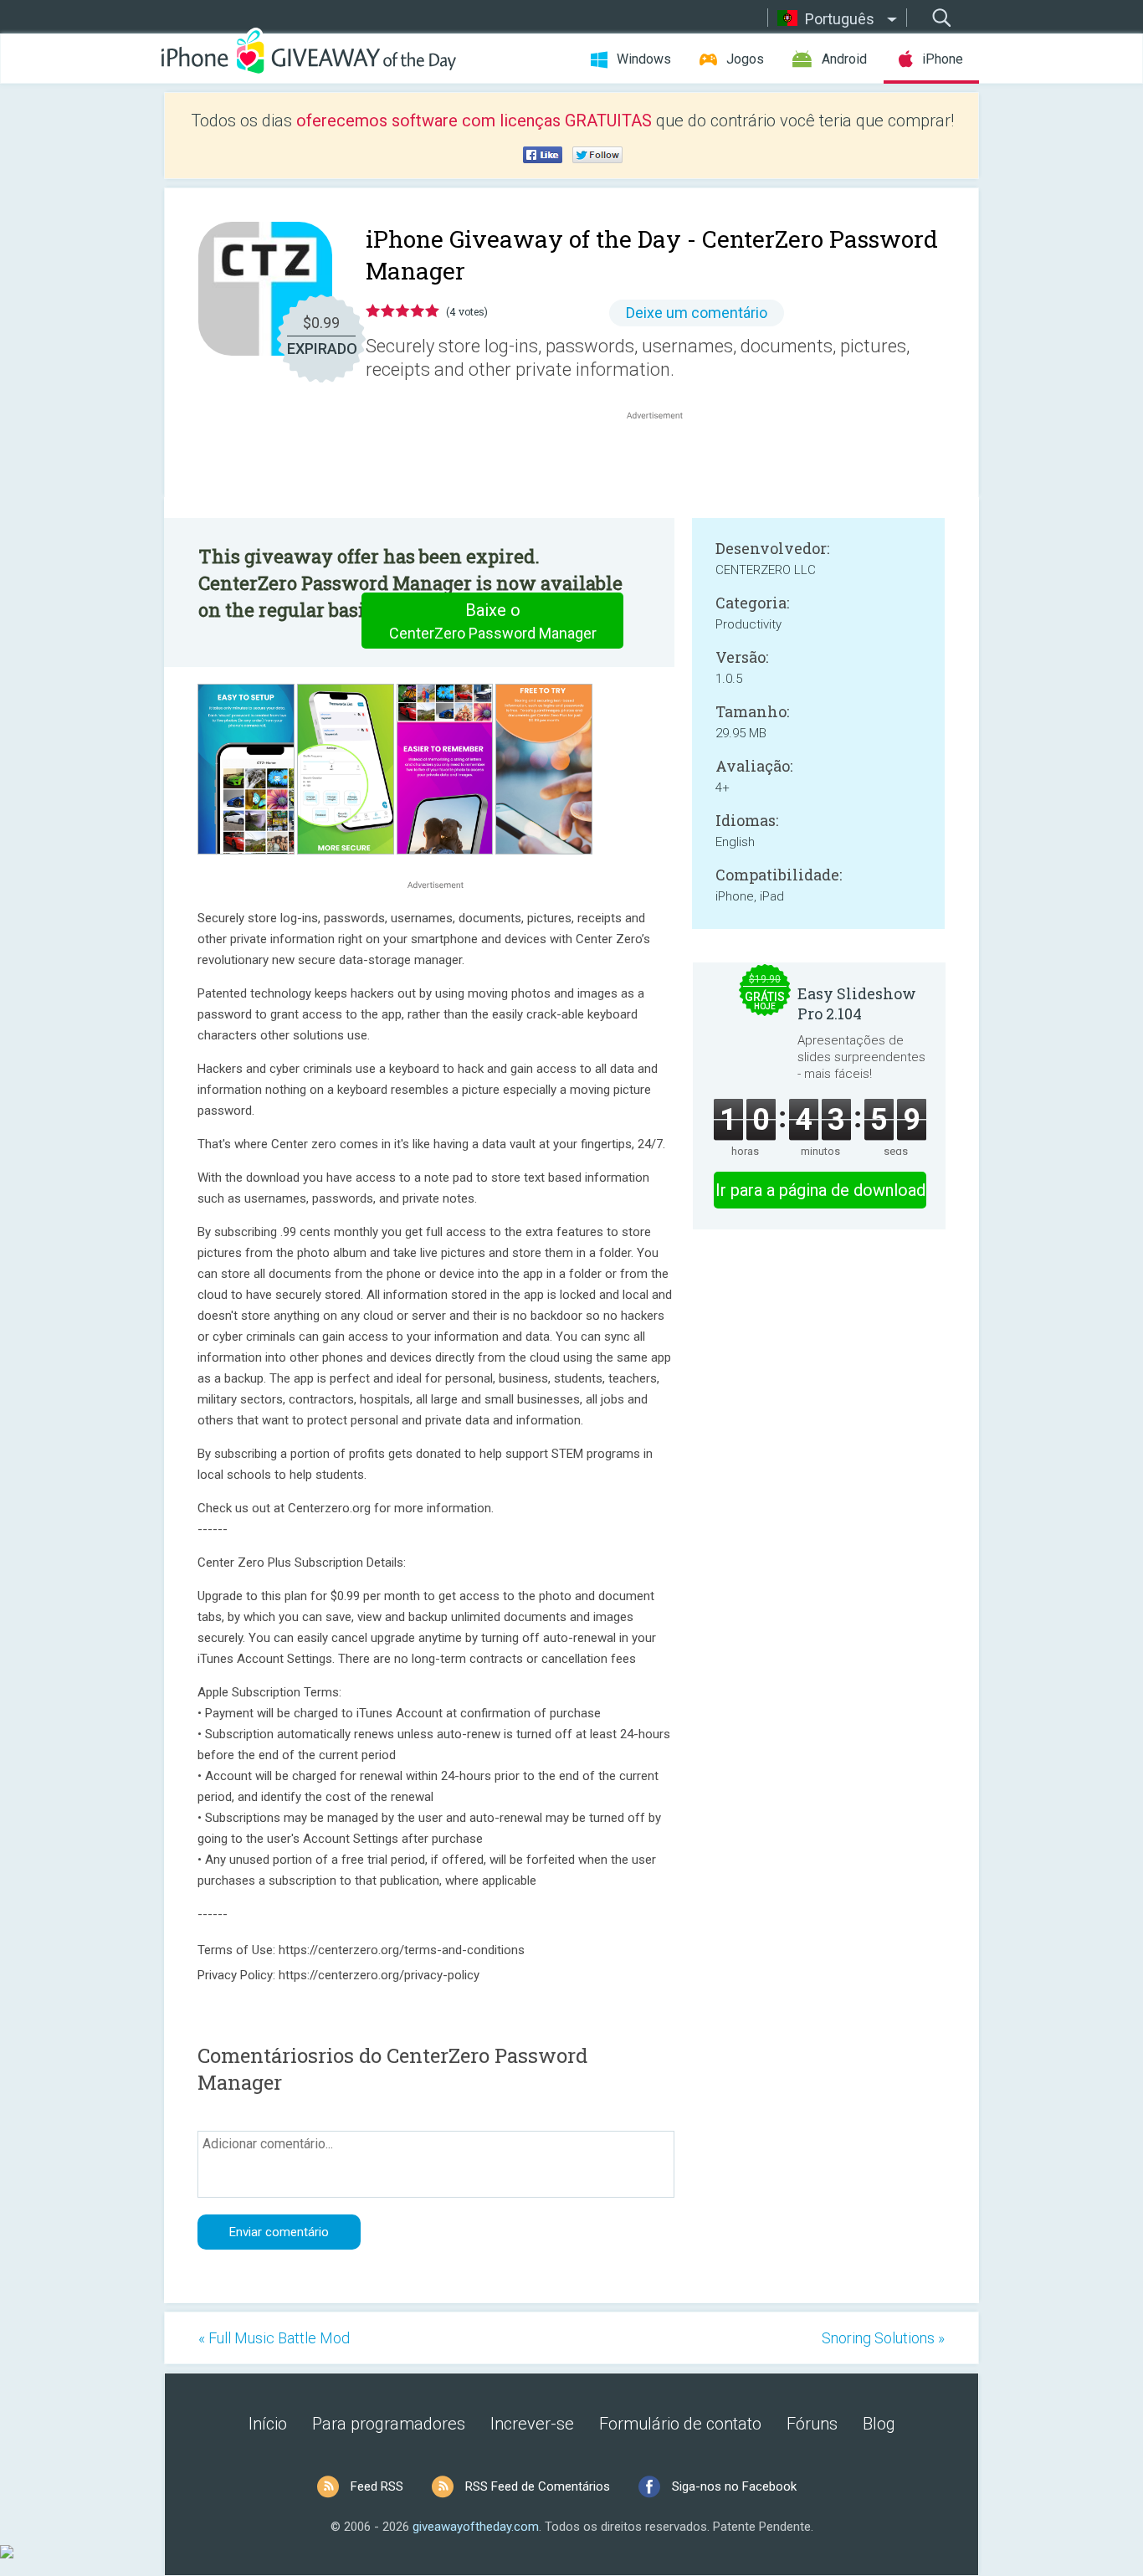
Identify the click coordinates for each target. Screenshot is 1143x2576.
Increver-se (532, 2424)
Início (268, 2424)
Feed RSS (377, 2486)
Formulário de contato (680, 2424)
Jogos (745, 59)
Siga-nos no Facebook (734, 2486)
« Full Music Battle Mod (274, 2338)
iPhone (943, 59)
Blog (879, 2424)
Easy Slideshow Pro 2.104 (857, 1003)
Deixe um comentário (697, 313)
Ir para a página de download (820, 1190)
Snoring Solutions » (883, 2338)
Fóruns (812, 2424)
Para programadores (389, 2424)
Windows (644, 59)
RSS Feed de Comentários (538, 2486)
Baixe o (493, 621)
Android (844, 59)
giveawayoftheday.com (476, 2527)
